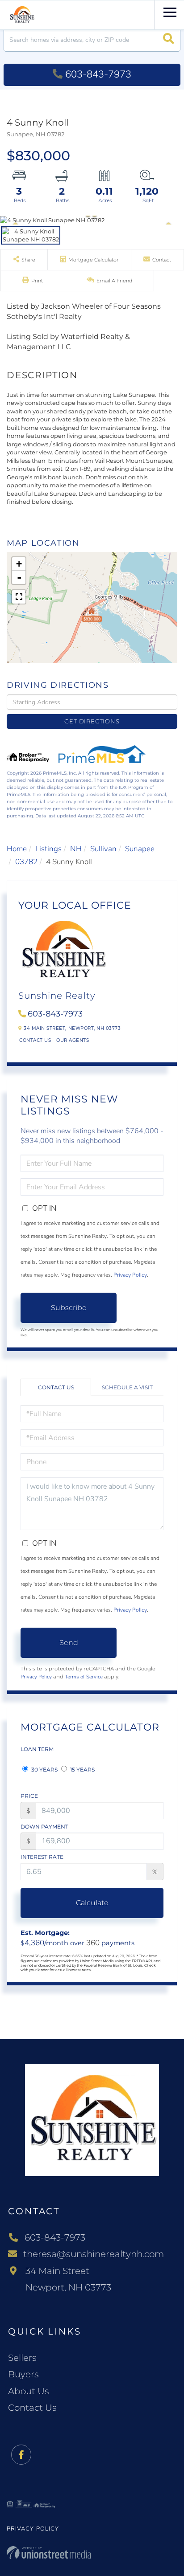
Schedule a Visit (127, 1387)
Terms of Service (84, 1677)
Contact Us (35, 1040)
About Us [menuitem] (29, 2391)
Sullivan (103, 849)
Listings (48, 849)
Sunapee (140, 849)
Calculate (92, 1903)
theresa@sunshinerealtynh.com (94, 2254)
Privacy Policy (130, 1275)
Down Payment (44, 1827)
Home (17, 849)
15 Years (82, 1770)
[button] (169, 40)
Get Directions (92, 721)
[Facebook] (21, 2455)
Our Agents (73, 1040)
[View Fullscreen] (19, 597)
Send (69, 1643)
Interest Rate (42, 1857)
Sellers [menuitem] (22, 2358)
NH (76, 849)
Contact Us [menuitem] (32, 2408)
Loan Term (37, 1749)
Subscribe (69, 1308)
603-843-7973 (98, 74)
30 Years (44, 1770)
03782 (26, 862)
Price (29, 1796)
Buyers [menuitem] (23, 2374)
